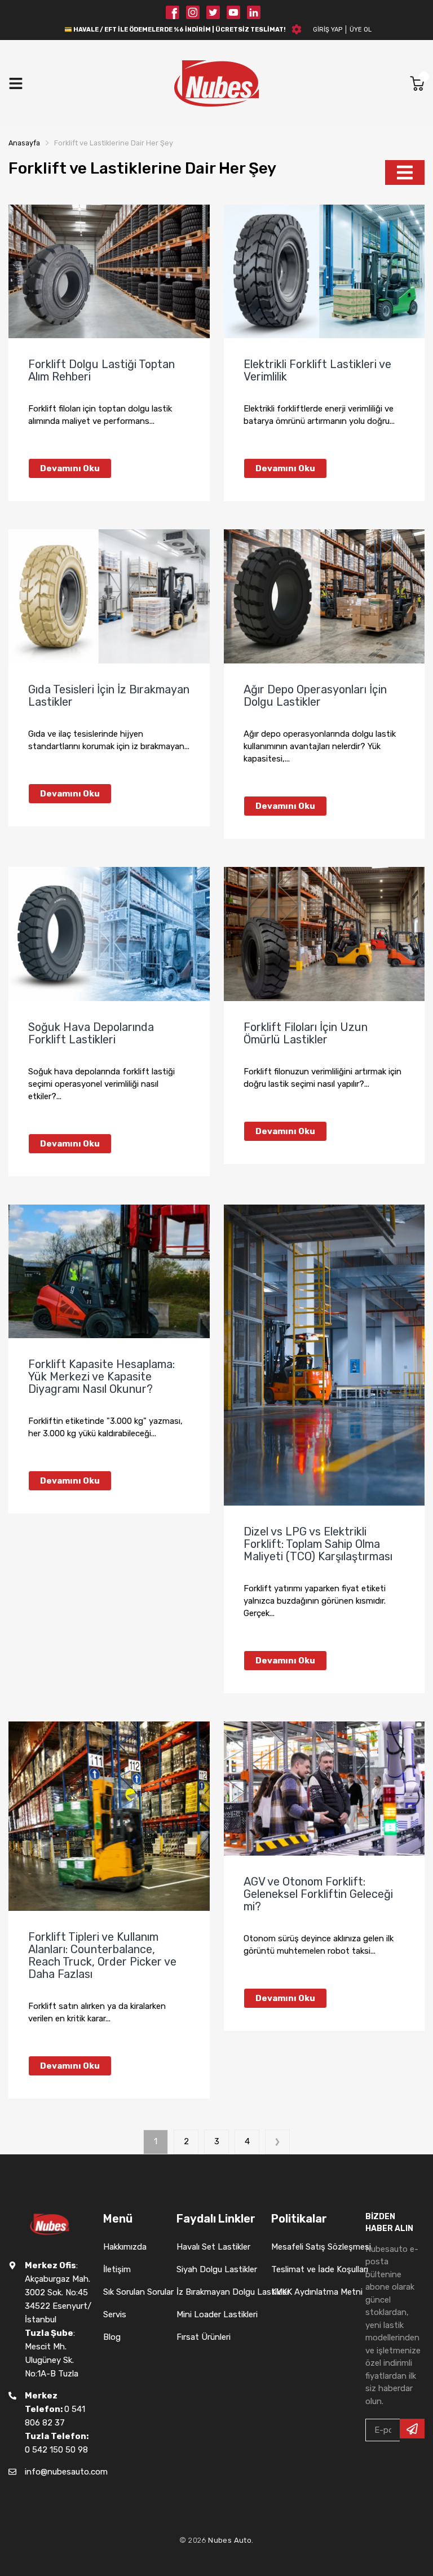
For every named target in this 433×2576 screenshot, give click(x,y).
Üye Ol (361, 30)
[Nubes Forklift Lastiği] (216, 83)
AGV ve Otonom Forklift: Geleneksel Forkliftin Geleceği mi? (318, 1894)
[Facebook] (173, 12)
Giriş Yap (328, 30)
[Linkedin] (254, 12)
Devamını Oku (70, 468)
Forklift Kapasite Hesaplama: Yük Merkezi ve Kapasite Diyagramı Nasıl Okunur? (101, 1376)
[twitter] (213, 12)
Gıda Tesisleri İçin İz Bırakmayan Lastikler (109, 696)
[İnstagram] (193, 12)
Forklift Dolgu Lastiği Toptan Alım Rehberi (101, 370)
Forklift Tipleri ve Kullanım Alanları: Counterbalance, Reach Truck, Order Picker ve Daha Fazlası (102, 1955)
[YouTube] (233, 12)
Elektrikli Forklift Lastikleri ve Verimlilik (317, 370)
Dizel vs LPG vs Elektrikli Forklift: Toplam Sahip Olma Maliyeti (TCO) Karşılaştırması (318, 1544)
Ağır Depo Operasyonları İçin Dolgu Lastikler (315, 696)
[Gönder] (412, 2429)
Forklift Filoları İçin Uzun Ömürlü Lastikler (306, 1033)
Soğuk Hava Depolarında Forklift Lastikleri (91, 1033)
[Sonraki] (277, 2142)
